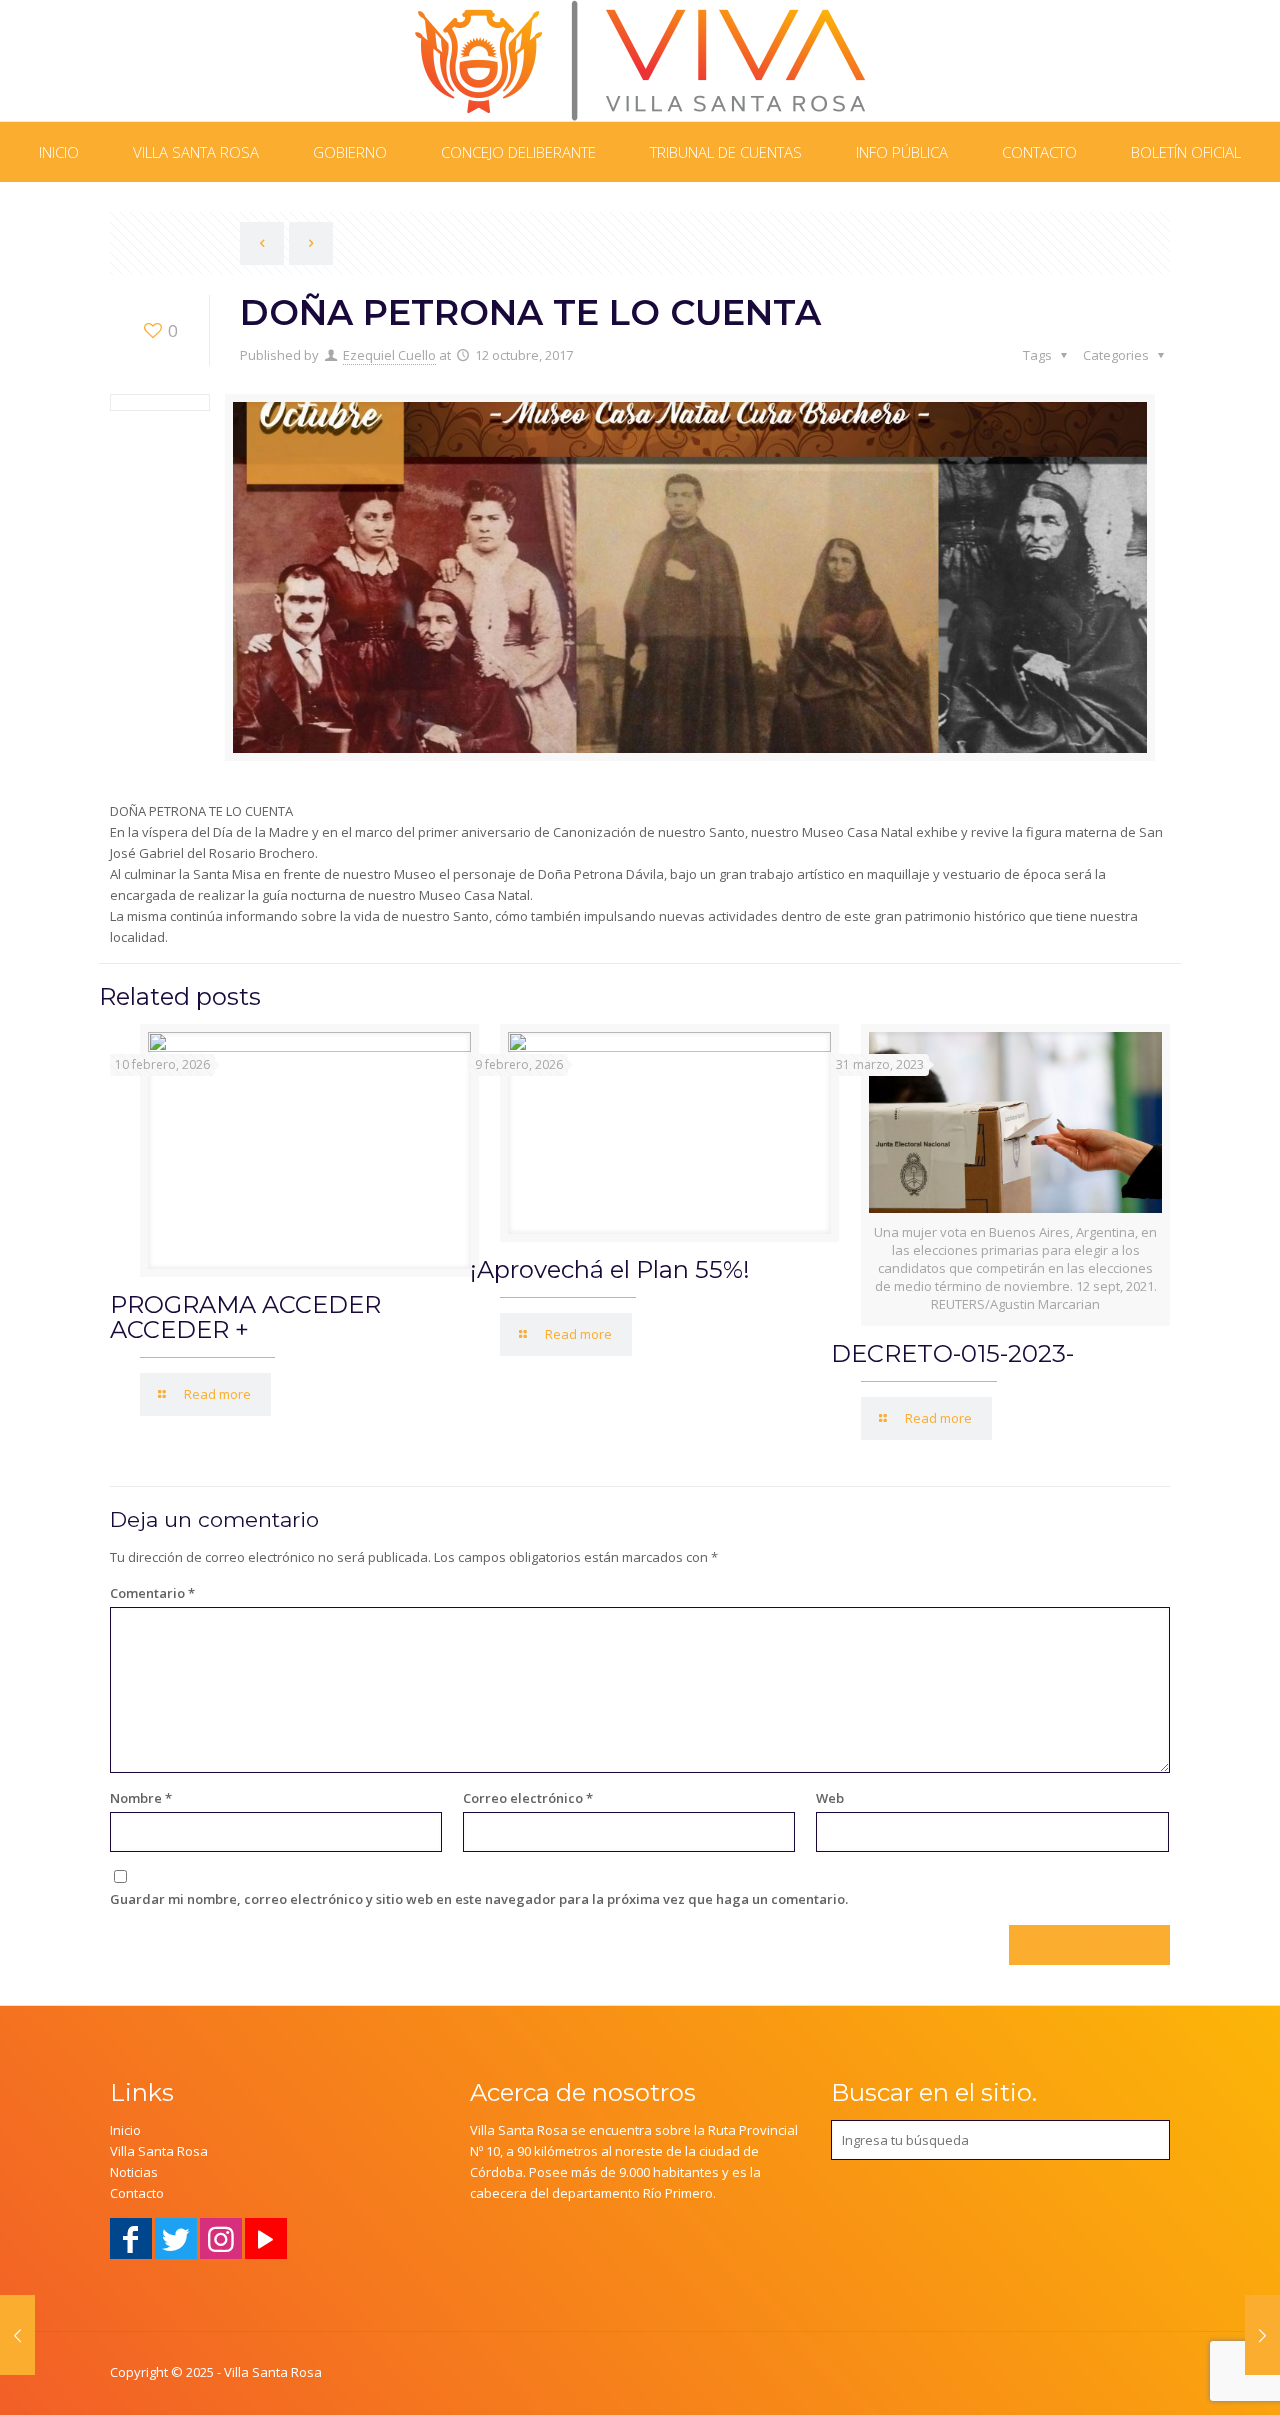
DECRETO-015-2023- (952, 1353)
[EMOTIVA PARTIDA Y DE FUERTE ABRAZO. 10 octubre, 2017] (17, 2335)
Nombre (141, 1798)
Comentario (152, 1593)
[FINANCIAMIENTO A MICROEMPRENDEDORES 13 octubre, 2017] (1262, 2335)
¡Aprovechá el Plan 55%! (610, 1269)
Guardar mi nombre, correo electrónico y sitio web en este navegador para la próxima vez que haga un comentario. (479, 1899)
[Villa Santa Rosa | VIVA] (640, 60)
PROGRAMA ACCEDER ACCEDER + (245, 1317)
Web (830, 1798)
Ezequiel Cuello (389, 355)
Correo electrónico (528, 1798)
